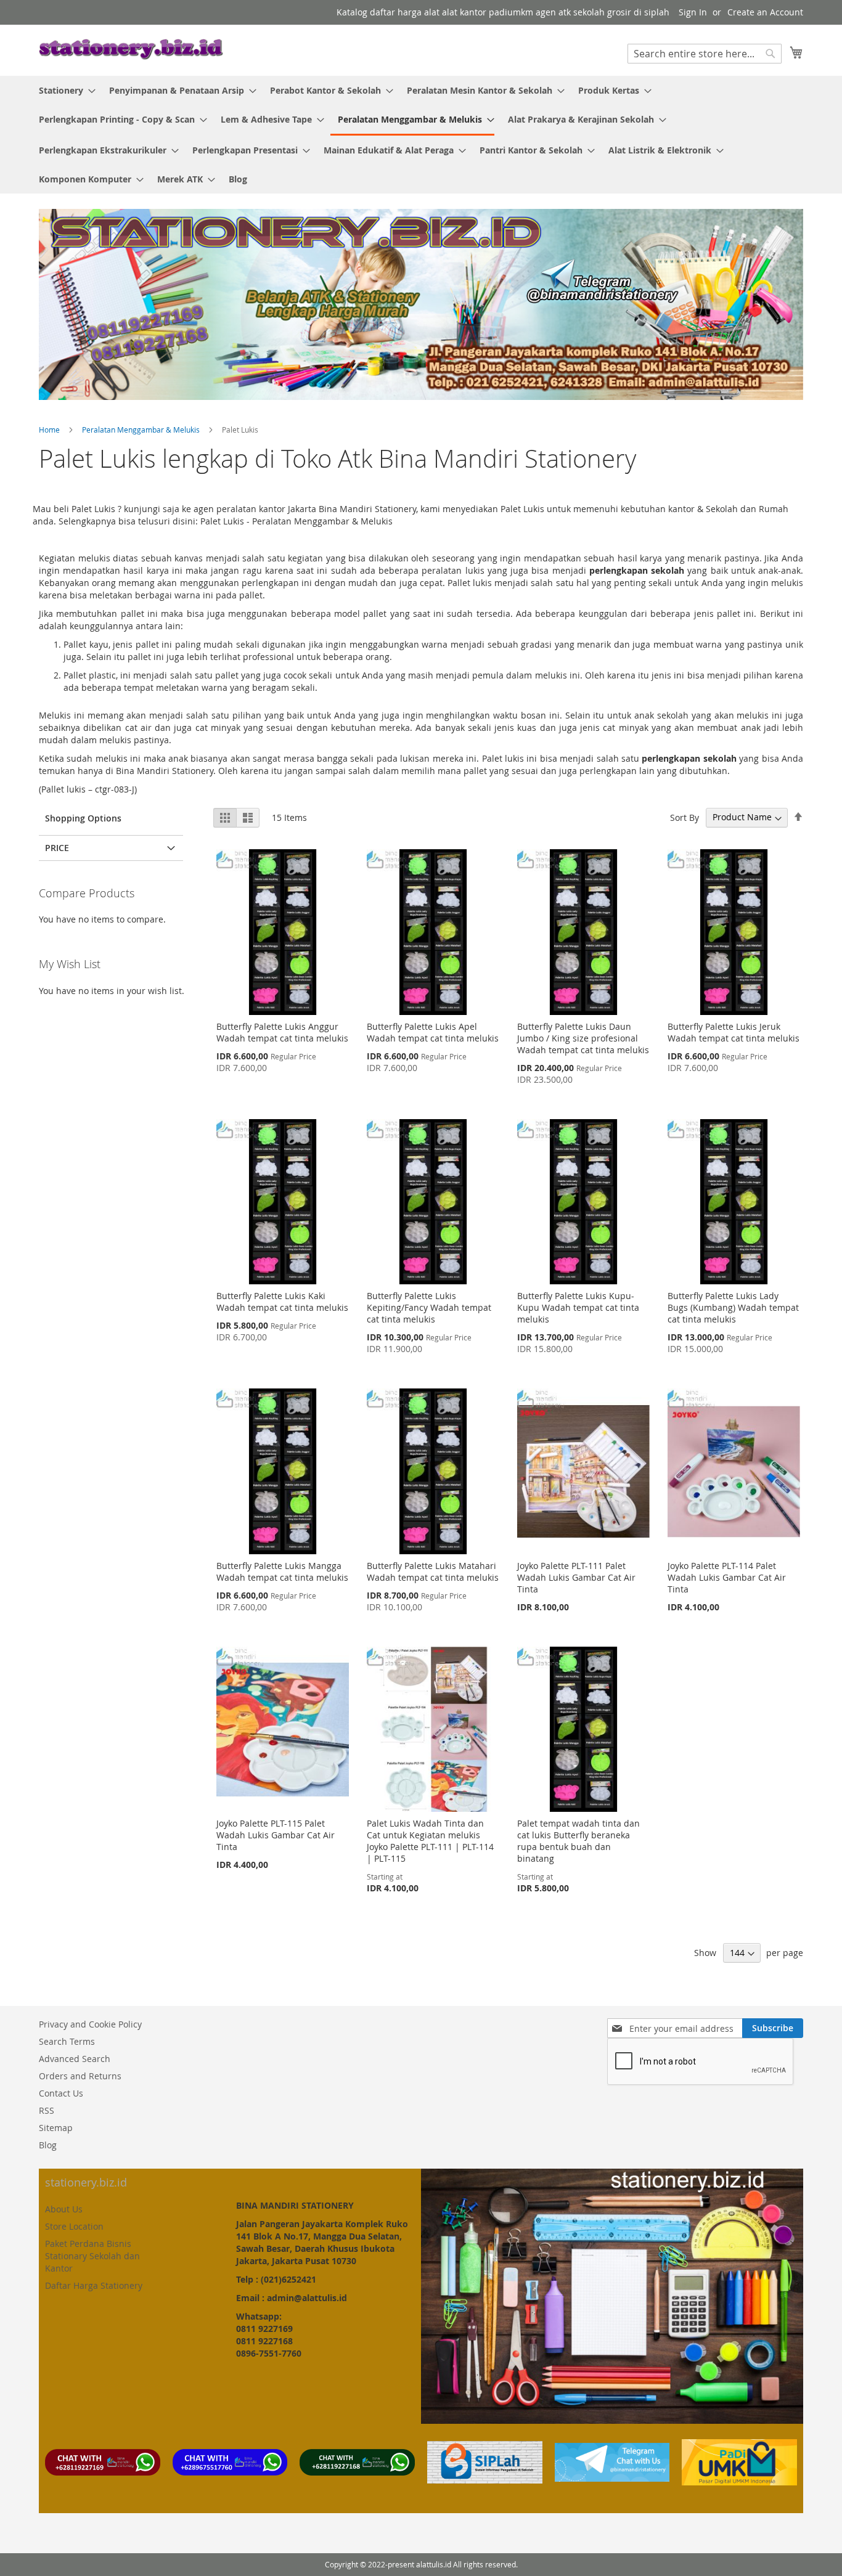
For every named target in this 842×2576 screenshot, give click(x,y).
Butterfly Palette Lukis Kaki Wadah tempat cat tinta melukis (282, 1302)
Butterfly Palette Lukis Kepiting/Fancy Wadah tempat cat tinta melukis (429, 1307)
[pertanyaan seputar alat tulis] (612, 2478)
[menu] (421, 135)
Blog (48, 2145)
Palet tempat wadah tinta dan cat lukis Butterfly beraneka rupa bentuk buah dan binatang (578, 1841)
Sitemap (56, 2128)
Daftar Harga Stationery (94, 2285)
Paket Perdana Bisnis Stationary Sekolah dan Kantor (92, 2256)
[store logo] (131, 50)
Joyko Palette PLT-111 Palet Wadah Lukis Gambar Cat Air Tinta (576, 1577)
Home (50, 430)
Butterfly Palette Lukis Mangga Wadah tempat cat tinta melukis (282, 1571)
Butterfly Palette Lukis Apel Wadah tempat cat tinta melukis (433, 1032)
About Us (64, 2209)
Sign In (693, 12)
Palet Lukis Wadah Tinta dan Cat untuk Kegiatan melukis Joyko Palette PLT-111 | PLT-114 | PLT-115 (430, 1841)
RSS (47, 2110)
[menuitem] (63, 90)
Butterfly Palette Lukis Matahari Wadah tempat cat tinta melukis (433, 1571)
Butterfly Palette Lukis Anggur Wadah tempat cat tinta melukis (282, 1032)
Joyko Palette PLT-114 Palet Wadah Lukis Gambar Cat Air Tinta (727, 1577)
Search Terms (67, 2041)
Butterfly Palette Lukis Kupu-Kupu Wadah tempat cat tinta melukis (578, 1307)
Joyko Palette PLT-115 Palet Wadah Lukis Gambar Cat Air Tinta (276, 1835)
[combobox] (705, 54)
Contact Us (61, 2093)
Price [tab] (57, 848)
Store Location (74, 2226)
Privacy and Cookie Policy (90, 2024)
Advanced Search (75, 2059)
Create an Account (765, 12)
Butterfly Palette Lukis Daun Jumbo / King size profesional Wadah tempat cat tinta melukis (583, 1038)
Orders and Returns (80, 2076)
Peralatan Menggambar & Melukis (142, 430)
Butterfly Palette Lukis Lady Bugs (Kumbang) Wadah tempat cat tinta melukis (733, 1307)
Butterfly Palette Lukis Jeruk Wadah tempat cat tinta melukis (734, 1032)
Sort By (685, 817)
